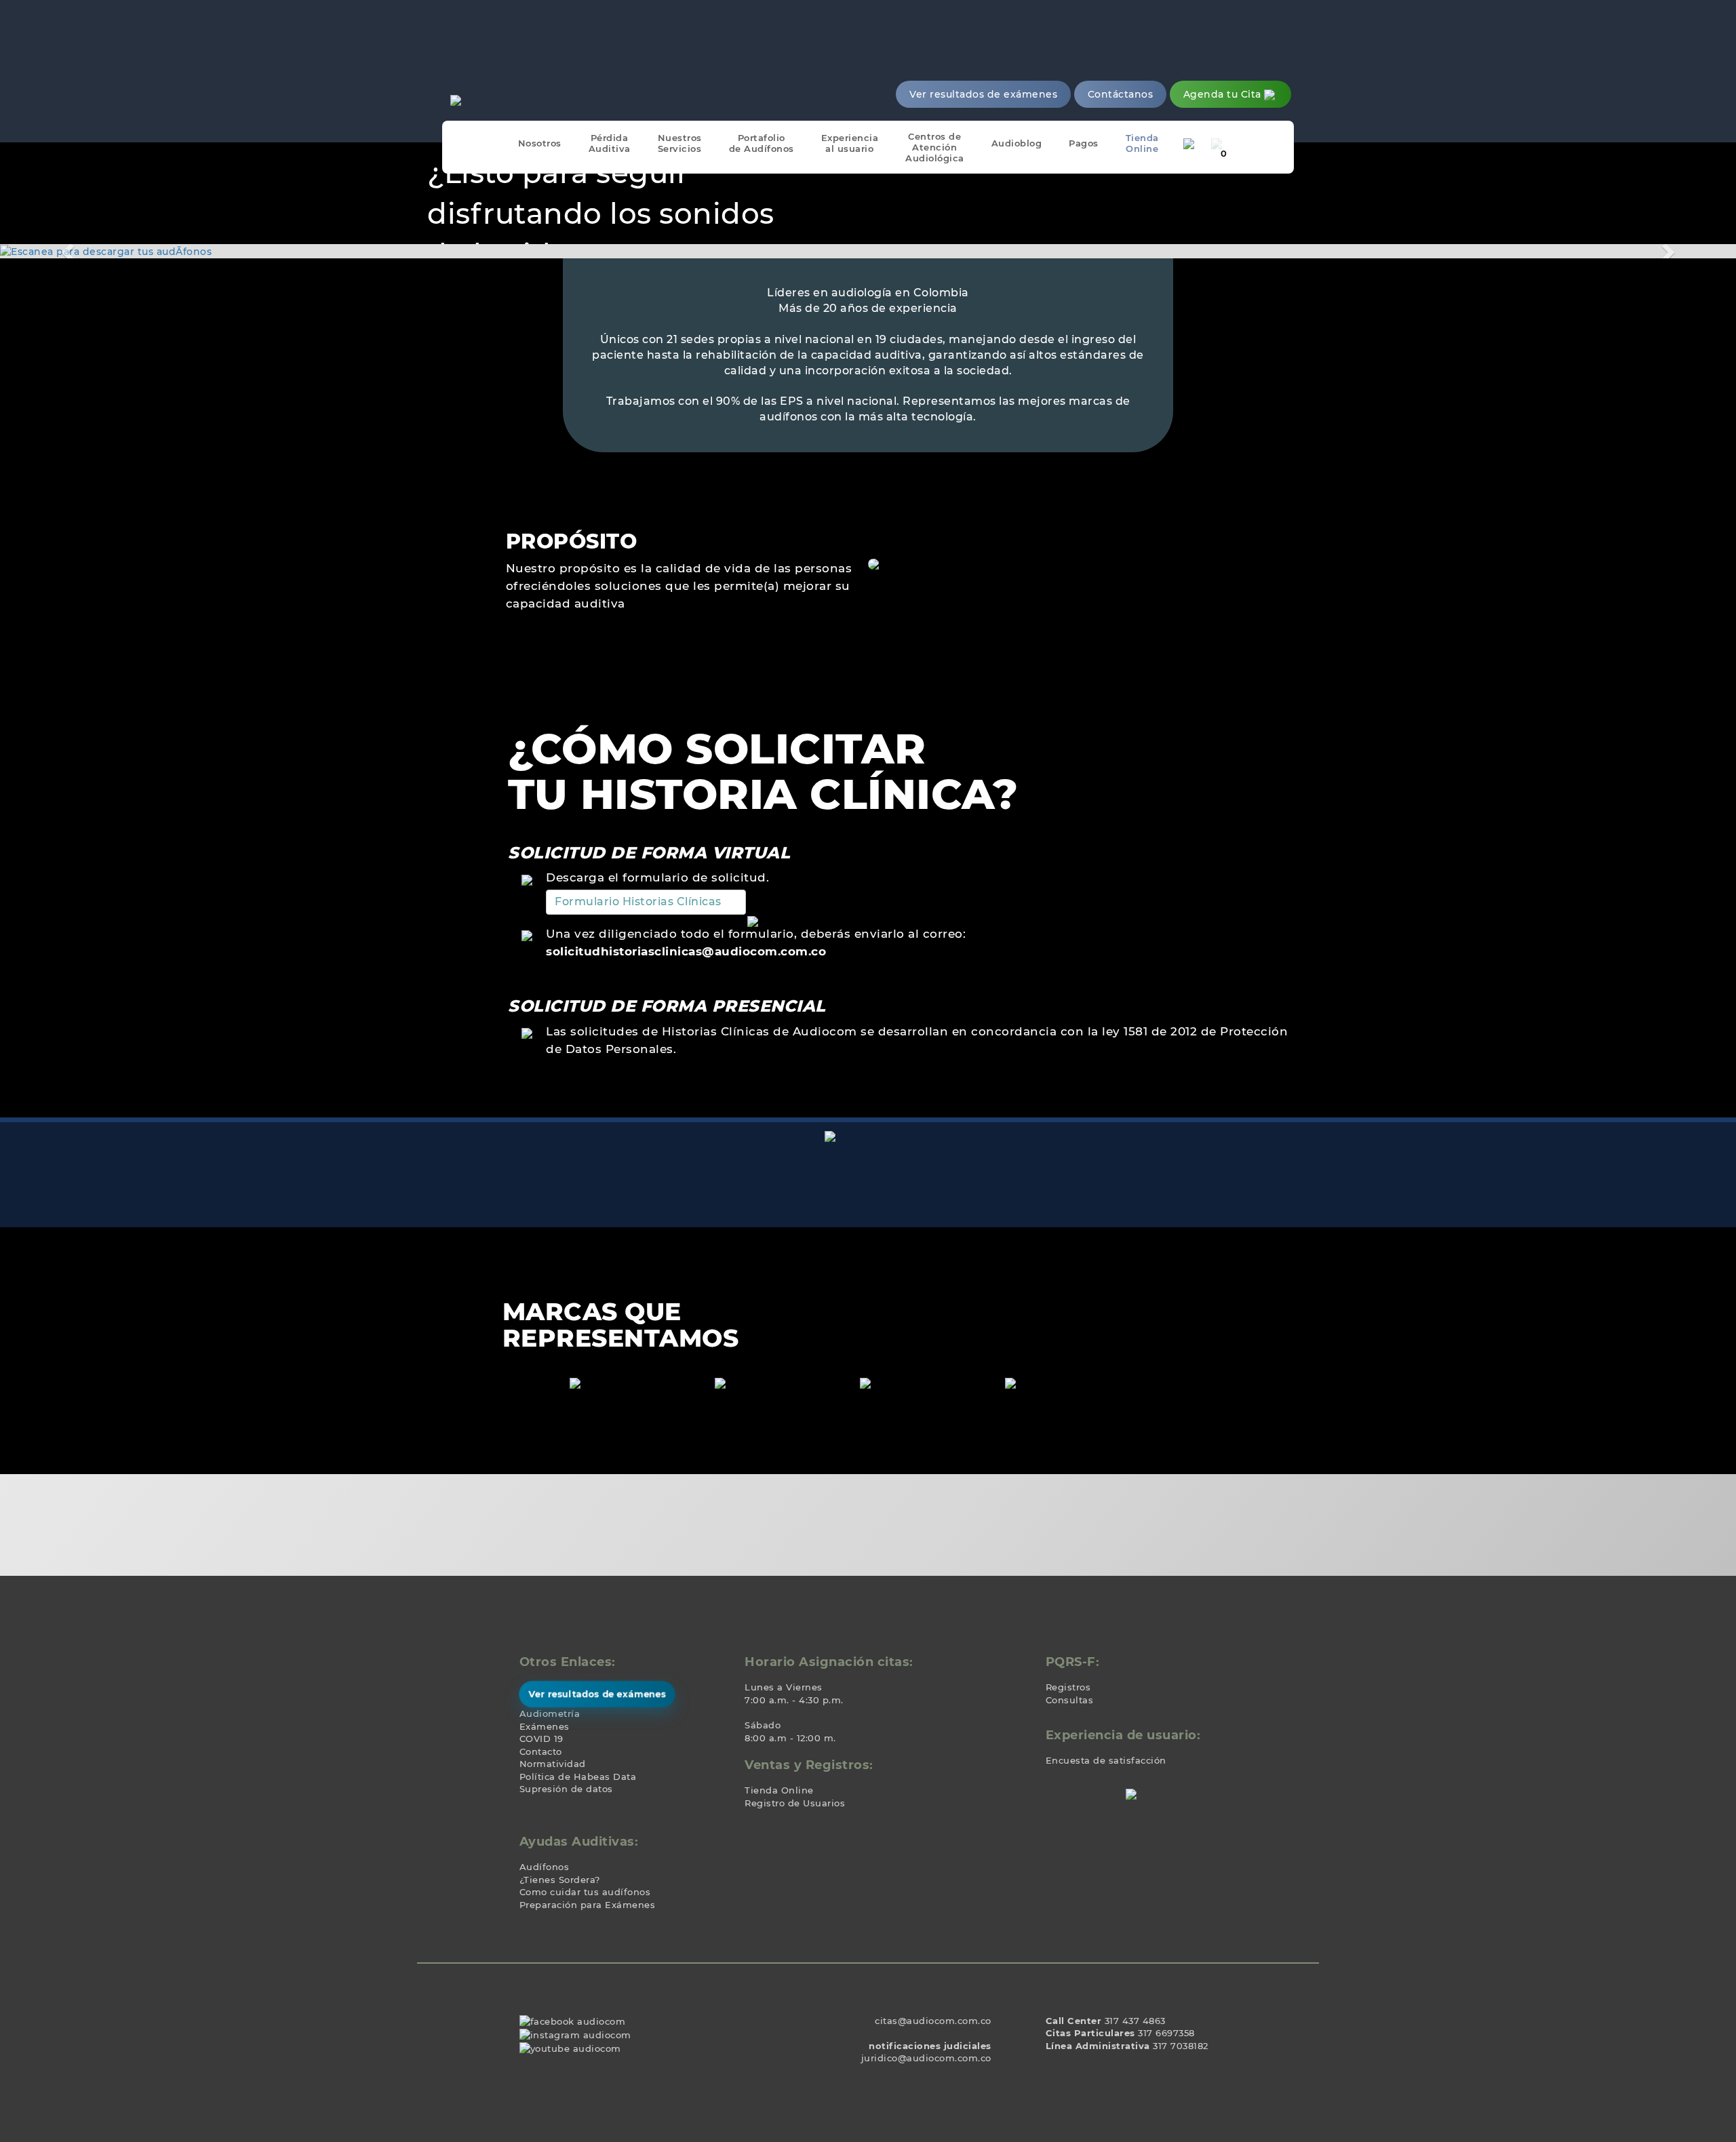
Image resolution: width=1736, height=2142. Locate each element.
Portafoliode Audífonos (762, 143)
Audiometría (550, 1713)
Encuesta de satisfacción (1106, 1760)
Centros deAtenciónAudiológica (935, 147)
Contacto (541, 1751)
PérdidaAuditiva (610, 143)
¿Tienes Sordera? (560, 1880)
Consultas (1070, 1700)
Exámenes (545, 1726)
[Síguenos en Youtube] (570, 2047)
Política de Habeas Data (578, 1777)
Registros (1068, 1687)
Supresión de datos (566, 1789)
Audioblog (1017, 143)
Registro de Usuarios (795, 1803)
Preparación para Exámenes (588, 1905)
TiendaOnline (1142, 143)
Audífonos (545, 1867)
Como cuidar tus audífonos (585, 1892)
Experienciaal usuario (850, 143)
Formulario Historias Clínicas (638, 901)
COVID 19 (541, 1739)
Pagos (1084, 143)
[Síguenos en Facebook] (573, 2021)
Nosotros (540, 143)
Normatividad (553, 1764)
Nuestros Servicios (680, 143)
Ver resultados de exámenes (597, 1694)
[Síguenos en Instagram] (575, 2034)
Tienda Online (779, 1790)
